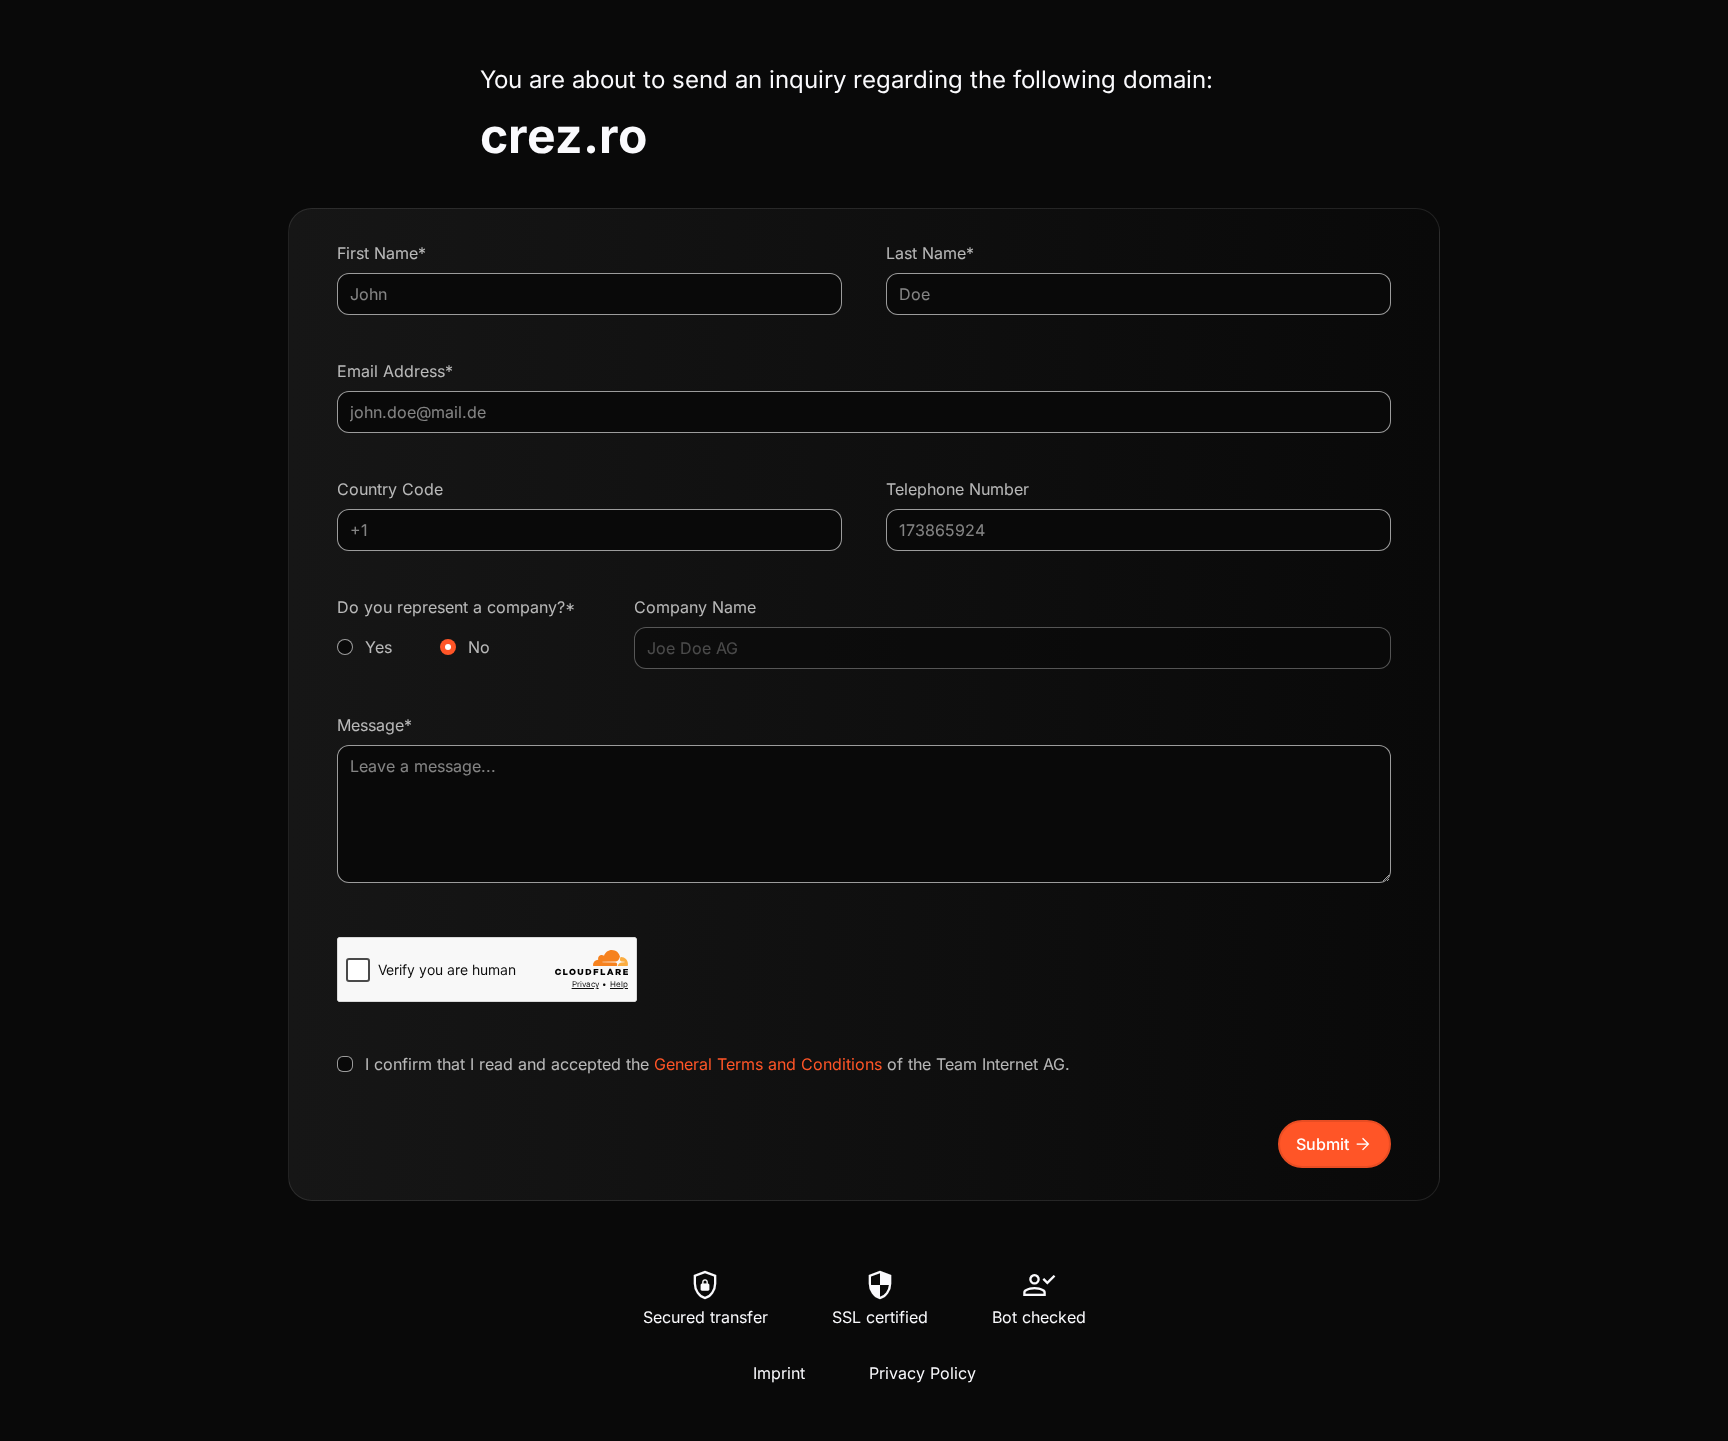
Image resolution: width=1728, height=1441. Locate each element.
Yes (378, 647)
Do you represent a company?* (456, 627)
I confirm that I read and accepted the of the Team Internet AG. (717, 1064)
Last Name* (930, 253)
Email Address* (395, 371)
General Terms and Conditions (768, 1064)
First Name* (381, 253)
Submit (1334, 1144)
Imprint (779, 1373)
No (479, 647)
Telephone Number (957, 489)
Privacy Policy (922, 1373)
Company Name (695, 607)
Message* (374, 725)
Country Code (390, 489)
